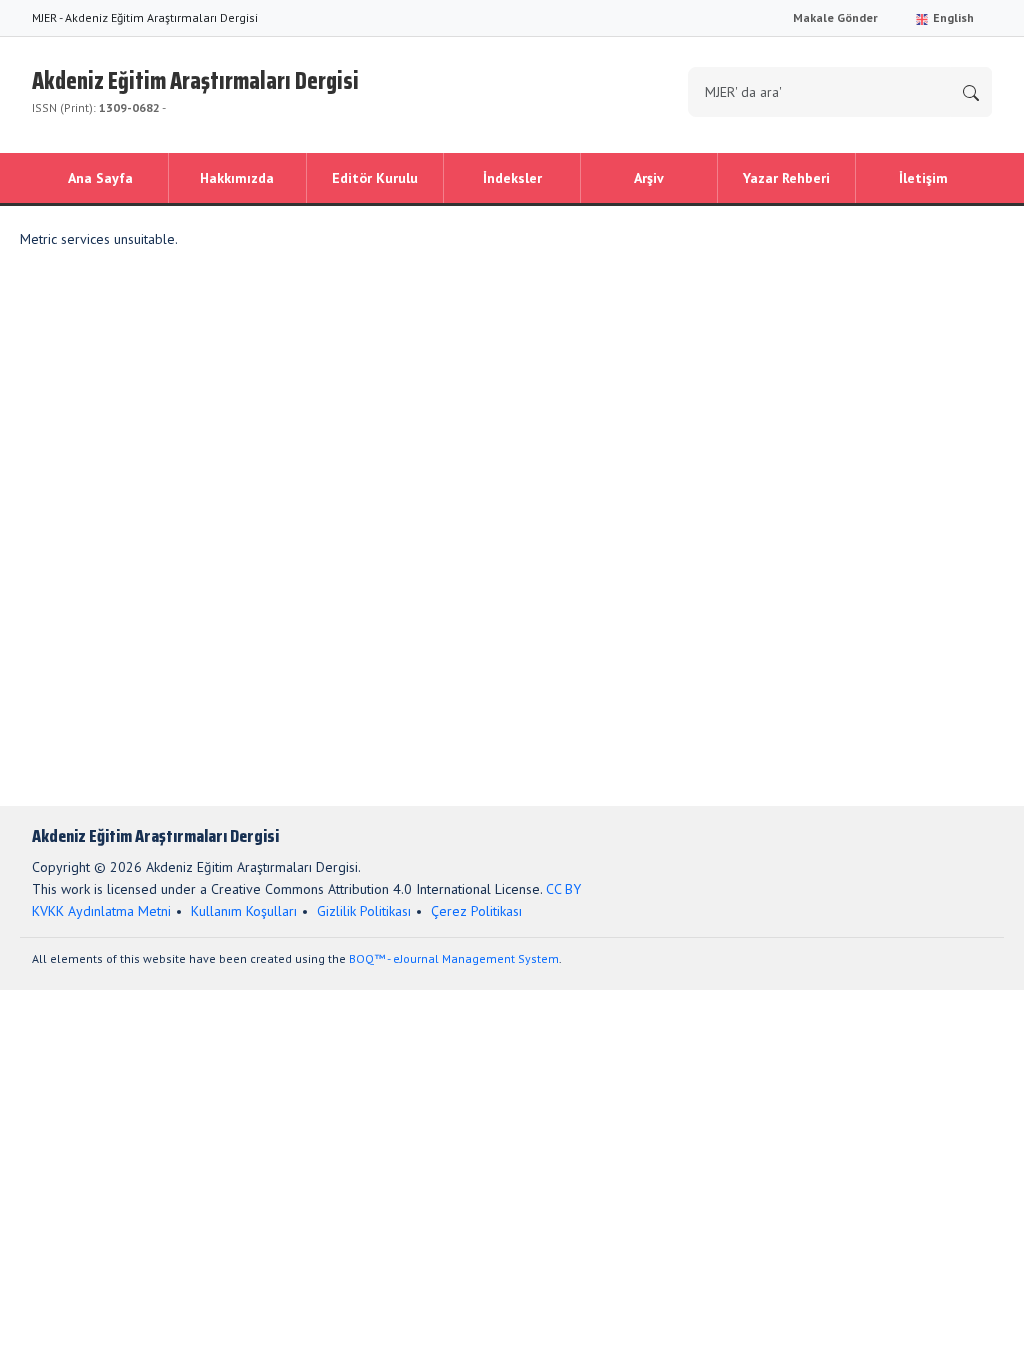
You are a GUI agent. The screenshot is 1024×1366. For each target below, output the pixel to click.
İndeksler (512, 178)
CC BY (563, 889)
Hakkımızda (237, 178)
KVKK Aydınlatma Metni (101, 911)
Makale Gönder (835, 17)
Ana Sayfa (100, 178)
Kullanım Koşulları (244, 911)
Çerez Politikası (476, 911)
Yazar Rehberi (786, 178)
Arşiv (649, 178)
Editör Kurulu (375, 178)
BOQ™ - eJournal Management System (454, 958)
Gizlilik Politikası (364, 911)
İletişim (923, 178)
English (952, 17)
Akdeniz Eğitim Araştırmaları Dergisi (195, 88)
